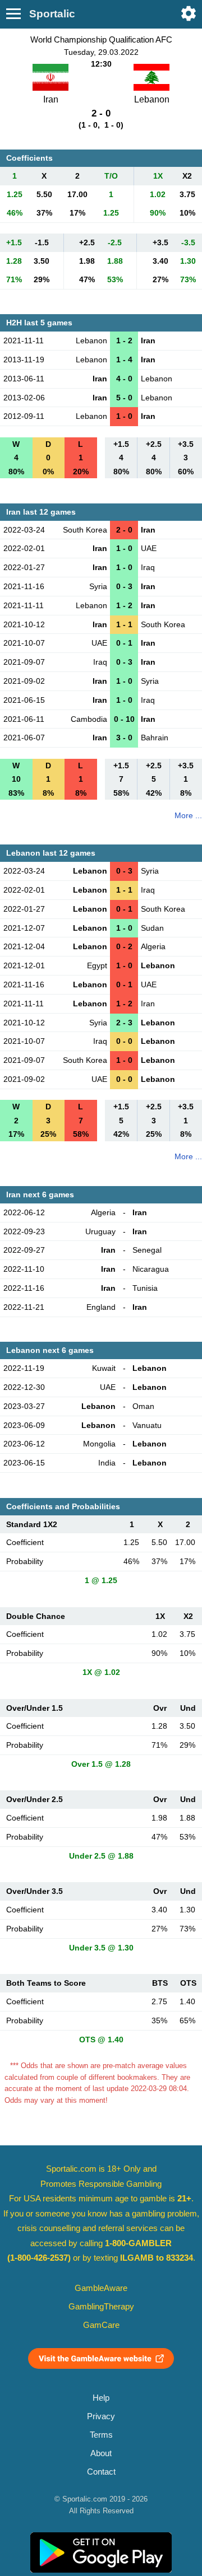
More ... (188, 815)
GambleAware (101, 2288)
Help (101, 2398)
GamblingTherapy (101, 2307)
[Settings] (189, 13)
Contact (101, 2472)
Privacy (101, 2416)
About (101, 2453)
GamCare (101, 2325)
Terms (101, 2435)
